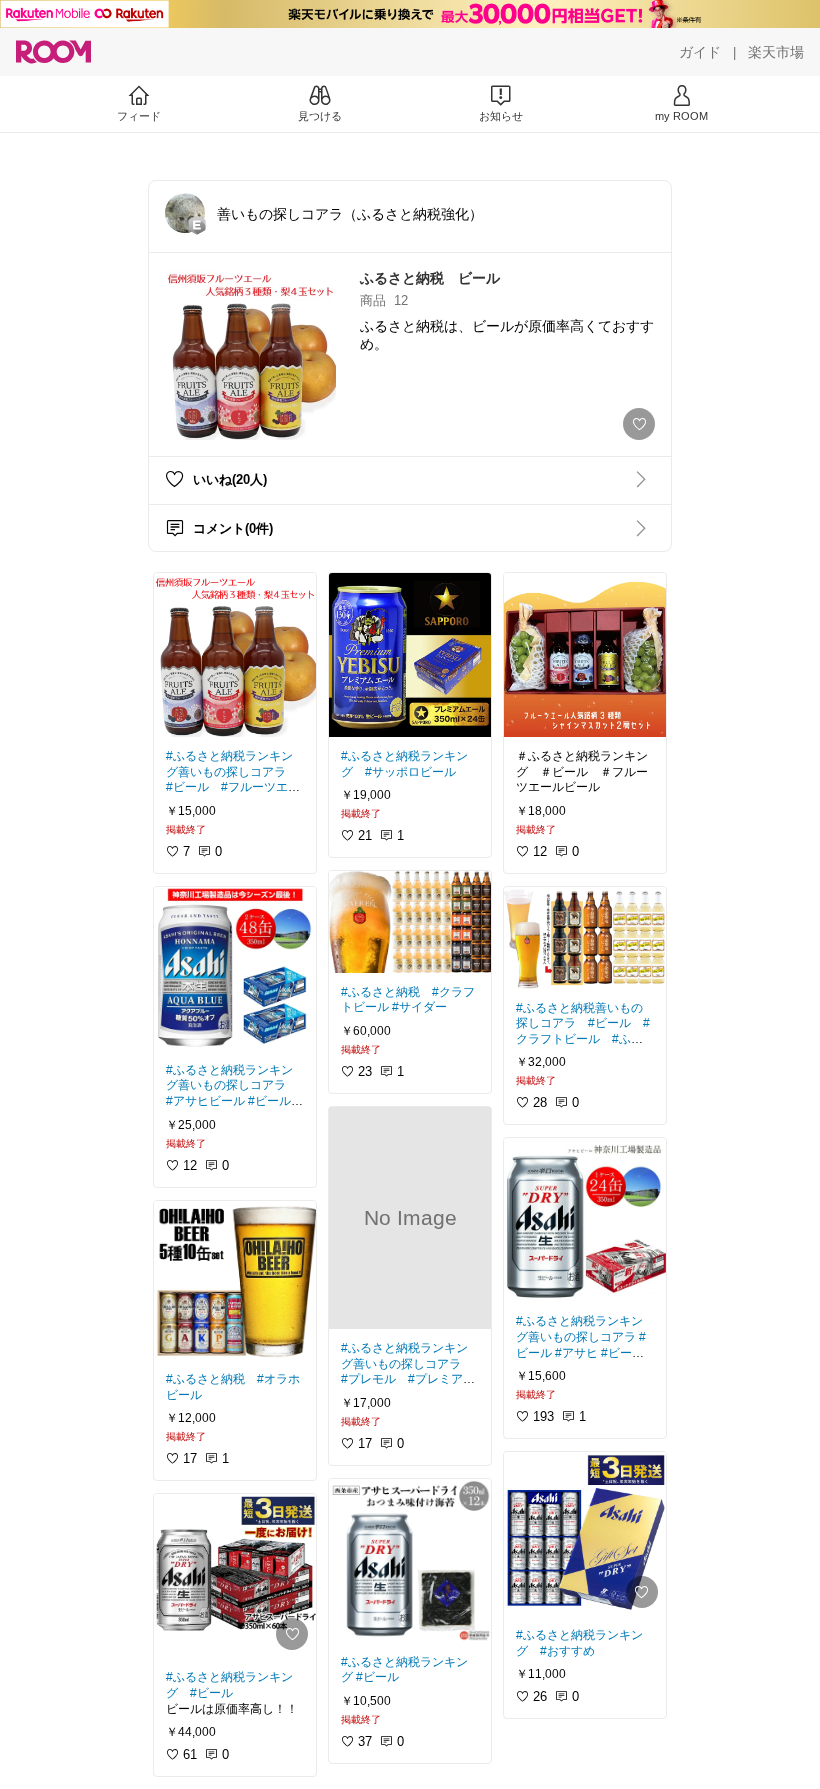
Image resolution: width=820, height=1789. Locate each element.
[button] (185, 213)
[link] (235, 655)
